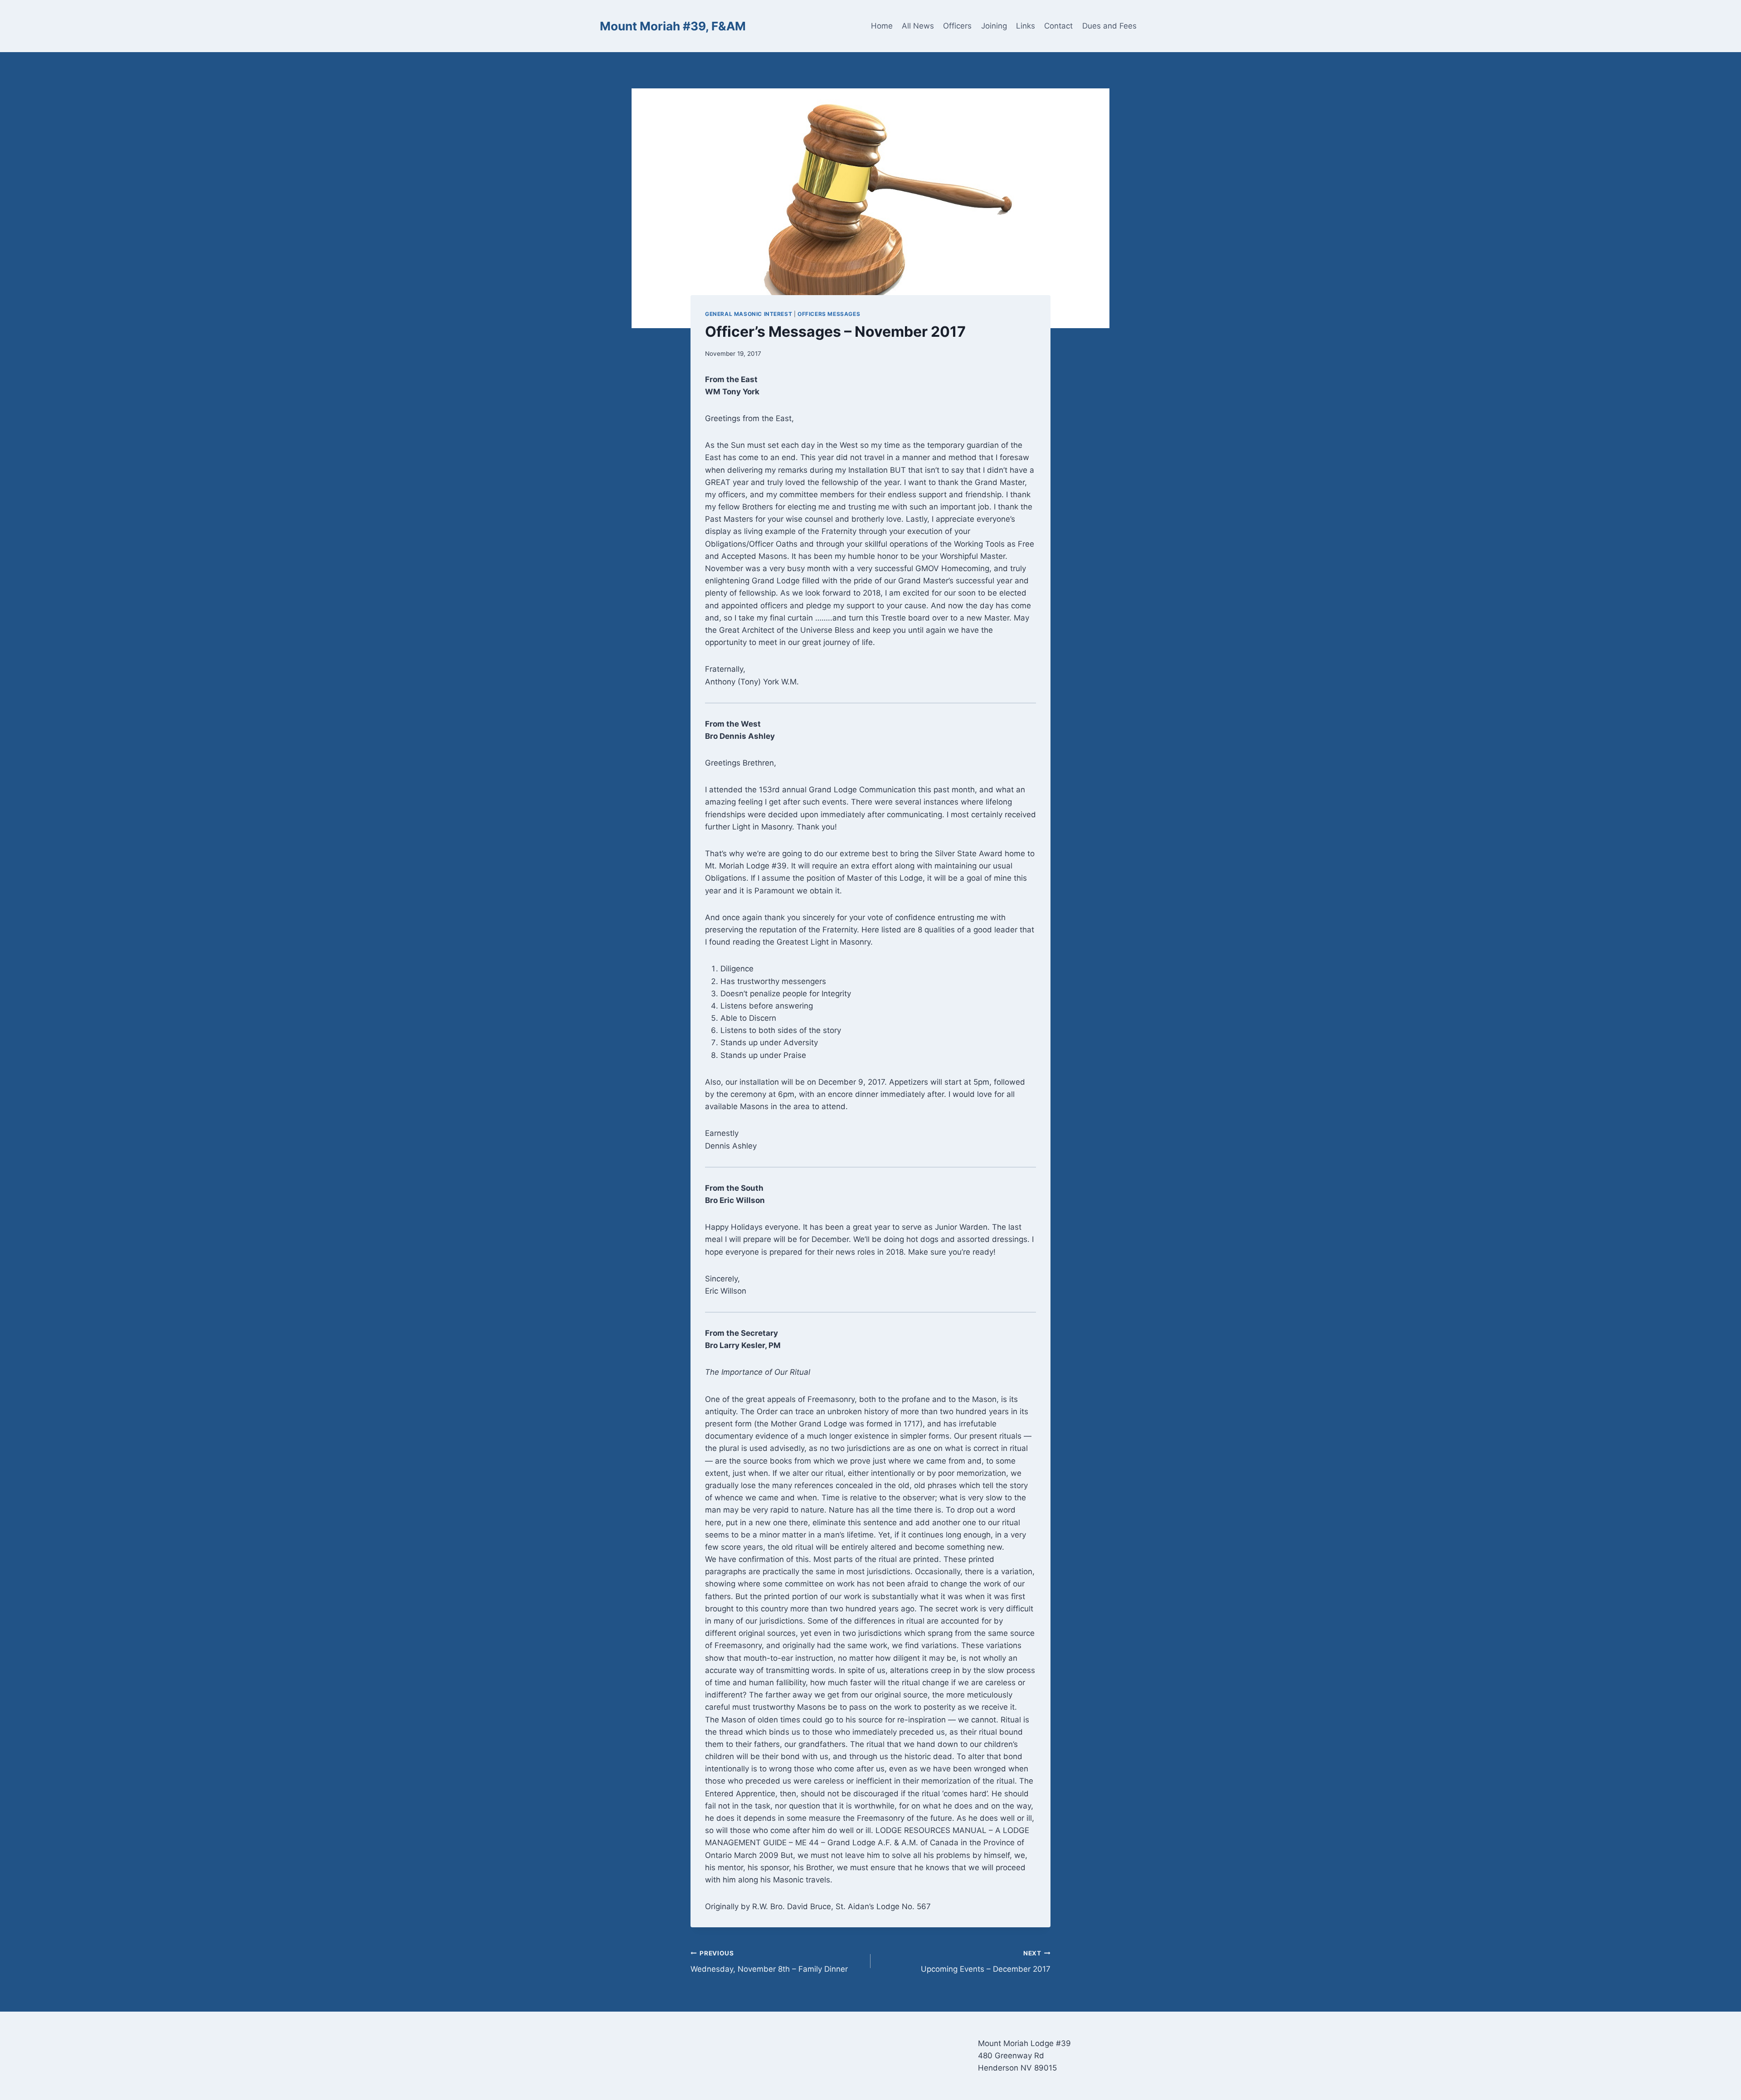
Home (882, 26)
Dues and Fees (1109, 26)
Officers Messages (829, 314)
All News (918, 26)
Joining (994, 26)
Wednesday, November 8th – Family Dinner (769, 1962)
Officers (957, 26)
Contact (1058, 26)
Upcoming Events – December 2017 (986, 1962)
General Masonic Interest (749, 314)
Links (1026, 26)
